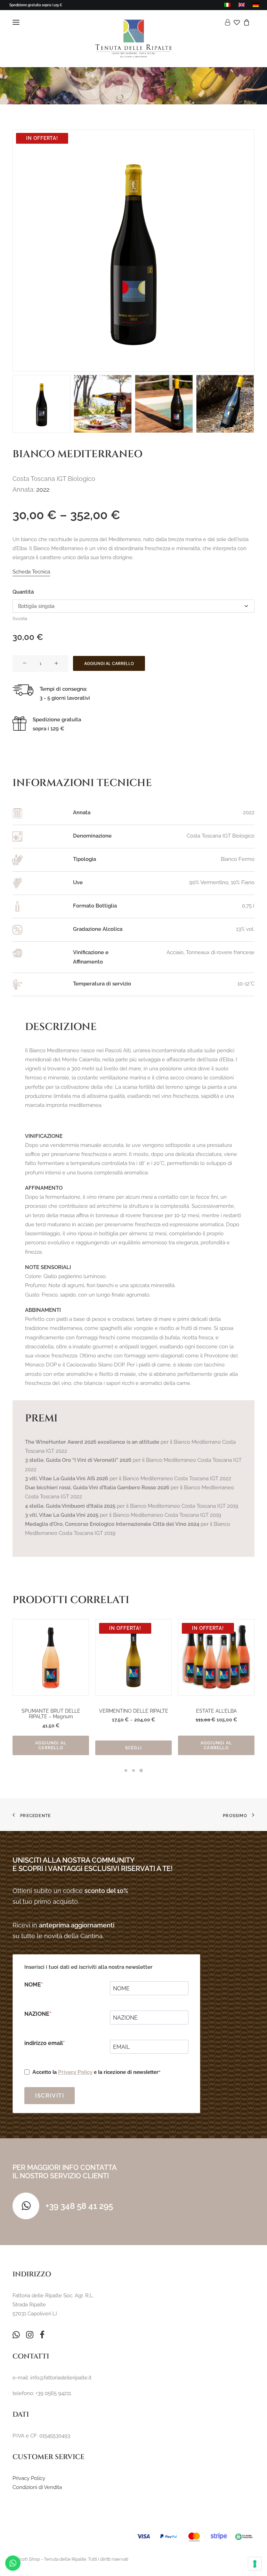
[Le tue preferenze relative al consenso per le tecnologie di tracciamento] (255, 2564)
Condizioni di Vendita (37, 2487)
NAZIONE (37, 2014)
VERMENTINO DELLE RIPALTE (51, 1711)
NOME (33, 1985)
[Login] (226, 22)
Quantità (23, 592)
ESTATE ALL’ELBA (134, 1711)
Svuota (20, 619)
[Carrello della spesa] (245, 22)
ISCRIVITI (50, 2096)
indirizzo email (44, 2043)
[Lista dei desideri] (235, 22)
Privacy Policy (75, 2072)
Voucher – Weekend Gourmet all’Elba (216, 1714)
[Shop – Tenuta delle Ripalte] (133, 39)
